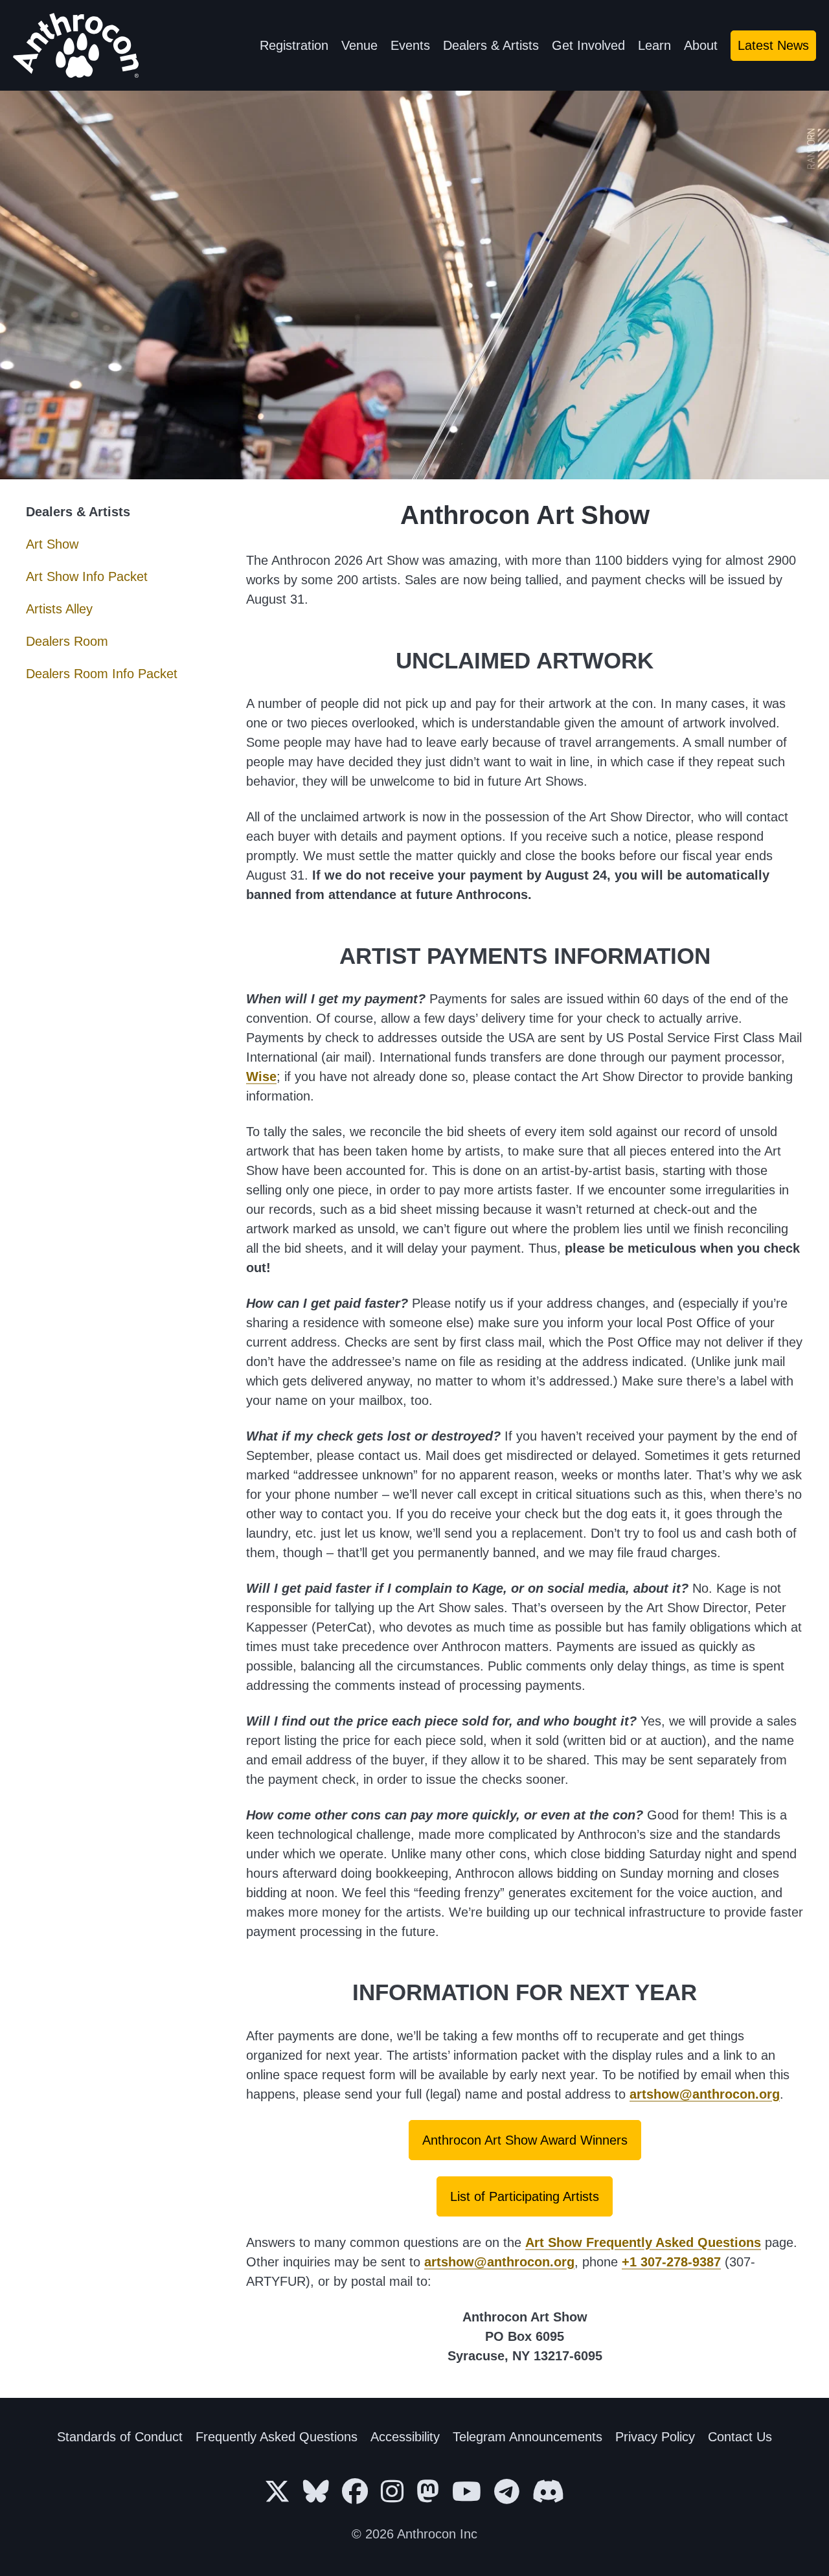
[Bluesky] (316, 2492)
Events (410, 45)
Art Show (52, 544)
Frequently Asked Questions (277, 2437)
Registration (294, 45)
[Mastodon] (428, 2492)
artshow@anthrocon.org (705, 2094)
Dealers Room (67, 641)
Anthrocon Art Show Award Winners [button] (525, 2140)
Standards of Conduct (120, 2437)
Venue (359, 45)
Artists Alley (59, 609)
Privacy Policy (655, 2437)
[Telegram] (507, 2492)
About (701, 45)
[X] (277, 2492)
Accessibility (405, 2437)
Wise (261, 1077)
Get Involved (588, 45)
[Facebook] (355, 2492)
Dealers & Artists (491, 45)
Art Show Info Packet (87, 576)
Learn (654, 45)
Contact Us (740, 2437)
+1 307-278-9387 (671, 2262)
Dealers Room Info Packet (102, 674)
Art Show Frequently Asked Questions (643, 2242)
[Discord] (549, 2492)
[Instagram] (392, 2492)
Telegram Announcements (528, 2437)
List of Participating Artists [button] (525, 2196)
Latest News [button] (773, 45)
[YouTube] (467, 2492)
